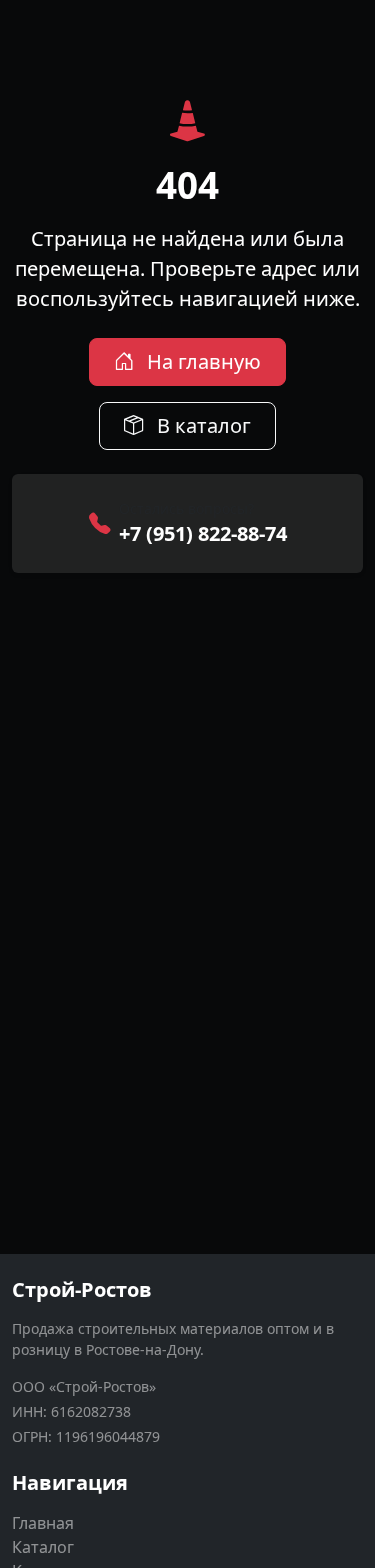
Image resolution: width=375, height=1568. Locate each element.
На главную (201, 361)
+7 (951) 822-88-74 (203, 533)
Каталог (43, 1547)
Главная (43, 1523)
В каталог (201, 425)
